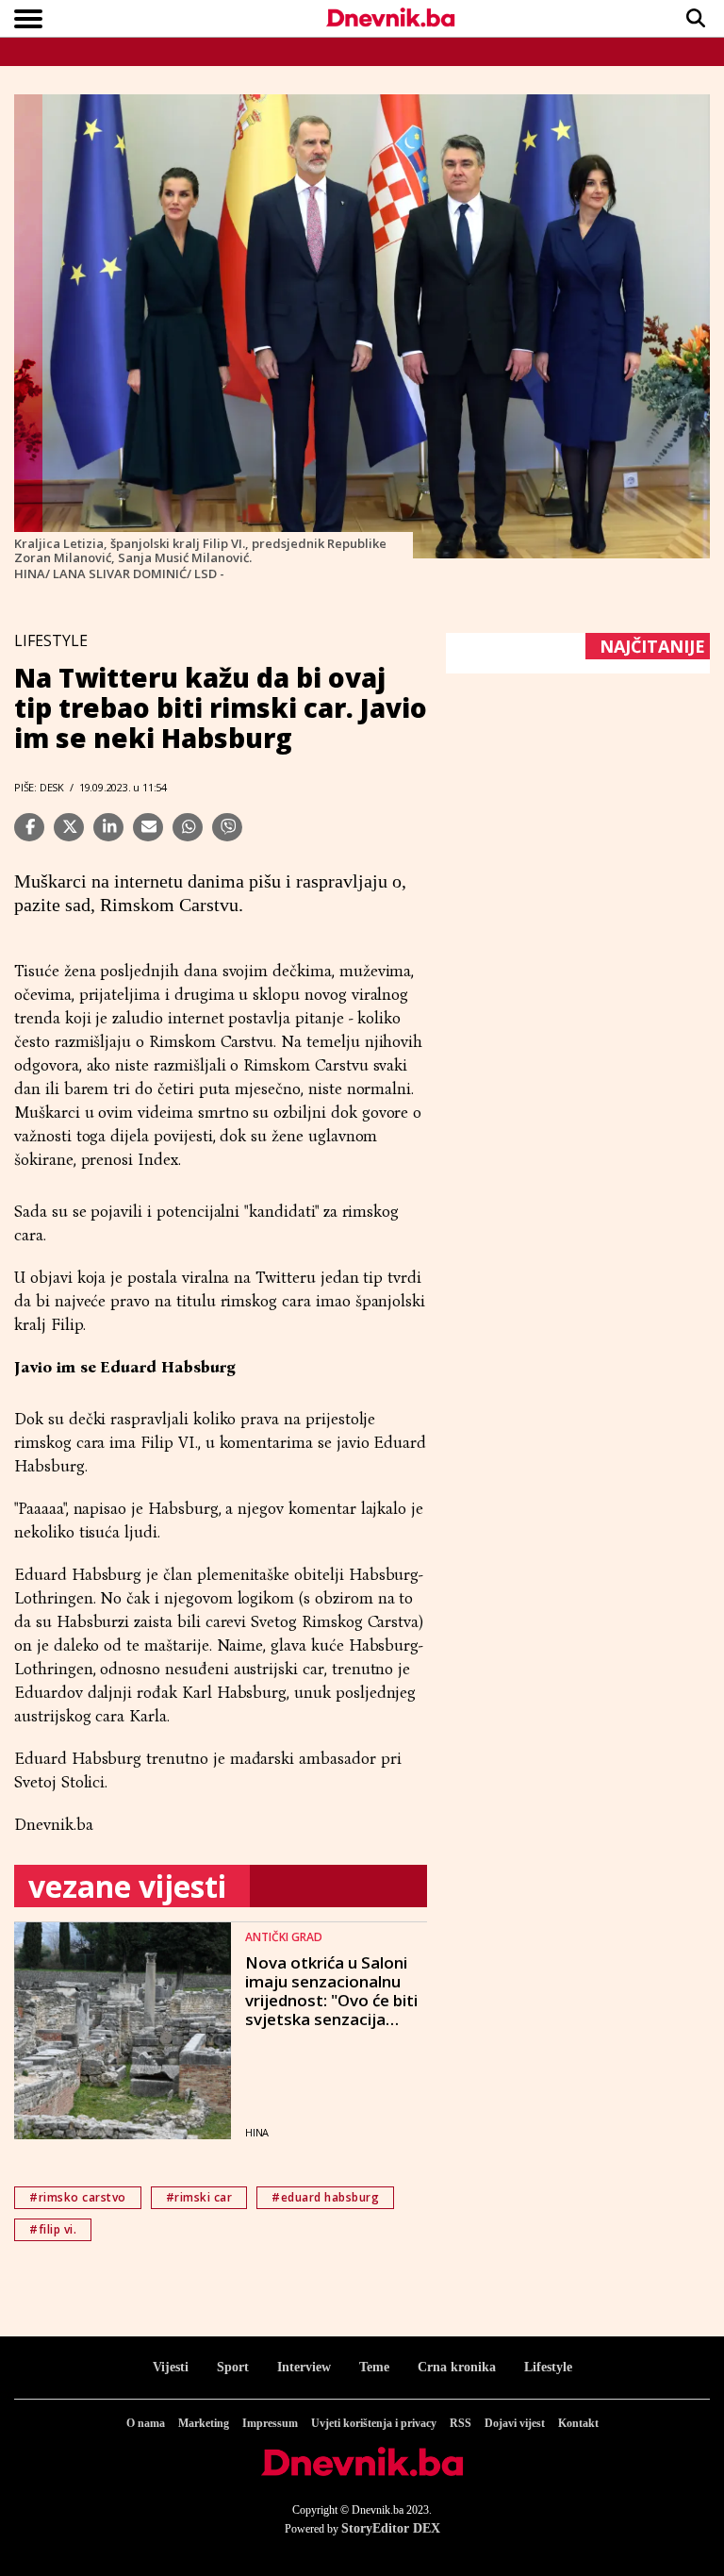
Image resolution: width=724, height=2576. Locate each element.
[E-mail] (148, 827)
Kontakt (578, 2423)
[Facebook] (29, 827)
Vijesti (171, 2367)
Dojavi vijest (515, 2423)
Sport (233, 2367)
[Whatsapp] (188, 827)
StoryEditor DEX (391, 2528)
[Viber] (227, 827)
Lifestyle (548, 2367)
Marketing (204, 2423)
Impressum (270, 2423)
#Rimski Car (199, 2197)
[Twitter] (69, 827)
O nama (146, 2423)
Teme (374, 2367)
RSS (461, 2423)
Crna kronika (457, 2367)
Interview (304, 2367)
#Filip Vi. (53, 2229)
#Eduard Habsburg (325, 2197)
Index (158, 1160)
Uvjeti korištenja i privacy (374, 2423)
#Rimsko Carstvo (78, 2197)
